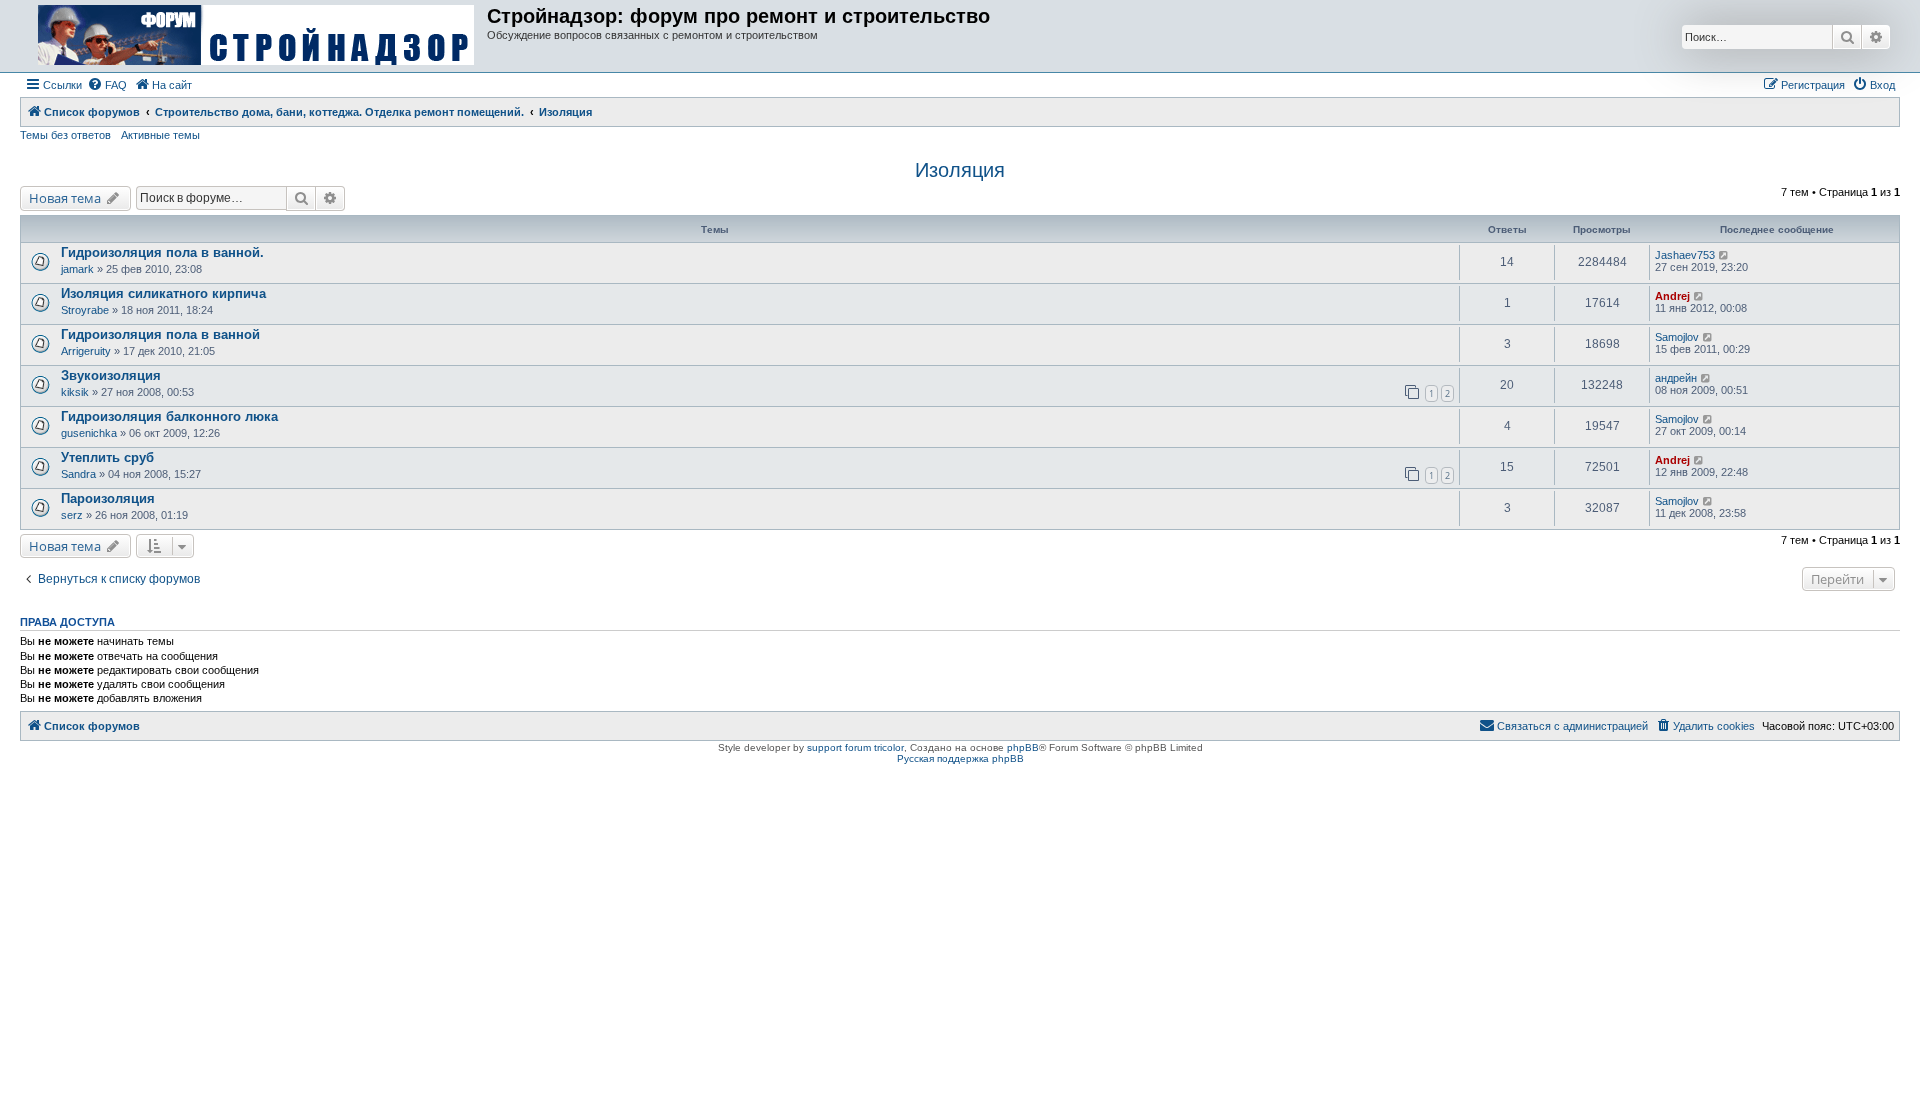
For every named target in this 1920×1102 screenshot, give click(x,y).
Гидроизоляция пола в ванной (160, 334)
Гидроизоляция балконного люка (169, 416)
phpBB (1023, 747)
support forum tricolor (855, 747)
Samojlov (1677, 337)
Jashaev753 (1685, 255)
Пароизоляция (108, 498)
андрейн (1676, 378)
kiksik (75, 392)
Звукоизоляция (111, 375)
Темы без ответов (65, 135)
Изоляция (960, 170)
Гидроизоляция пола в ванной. (162, 252)
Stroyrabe (85, 310)
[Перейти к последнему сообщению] (1724, 255)
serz (72, 515)
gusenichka (89, 433)
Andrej (1672, 296)
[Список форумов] (256, 36)
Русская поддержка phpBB (960, 758)
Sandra (78, 474)
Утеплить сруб (107, 457)
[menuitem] (107, 85)
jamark (77, 269)
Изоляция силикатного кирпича (163, 293)
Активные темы (160, 135)
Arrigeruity (86, 351)
